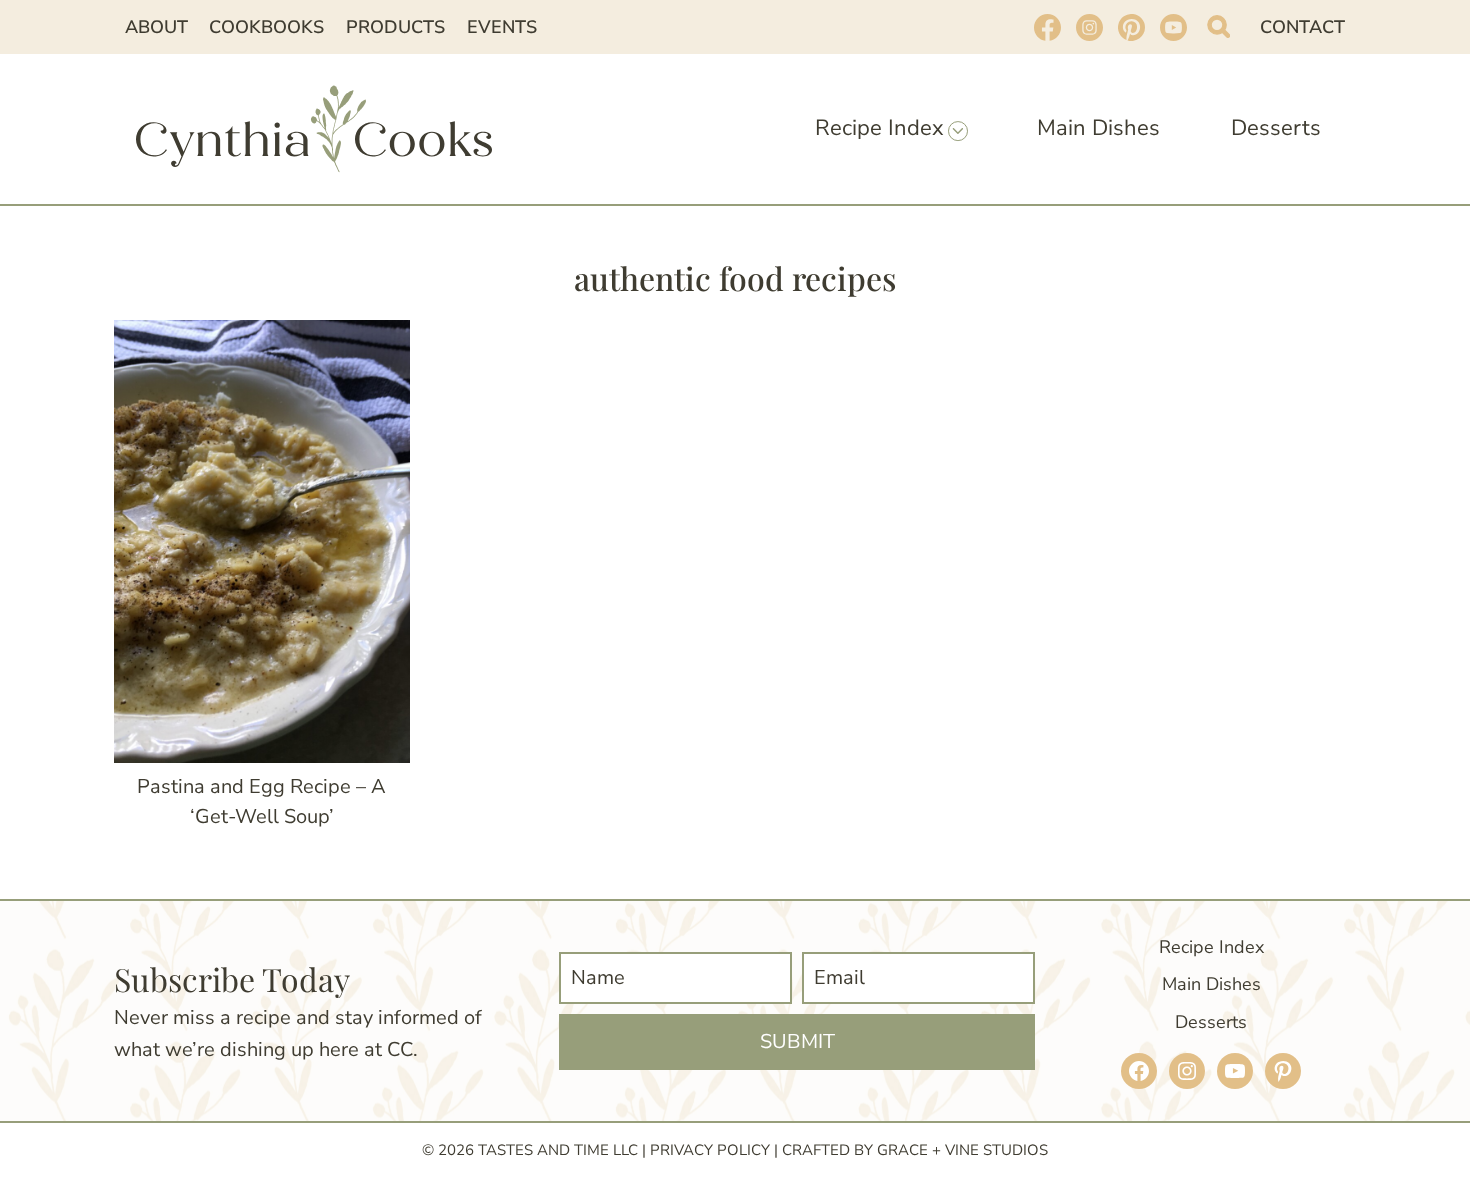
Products (395, 27)
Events (502, 27)
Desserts (1276, 128)
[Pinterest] (1131, 27)
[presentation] (262, 541)
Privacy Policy (710, 1150)
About (156, 27)
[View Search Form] (1218, 26)
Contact (1302, 27)
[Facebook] (1047, 27)
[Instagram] (1089, 27)
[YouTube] (1173, 27)
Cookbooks (266, 27)
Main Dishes (1098, 128)
